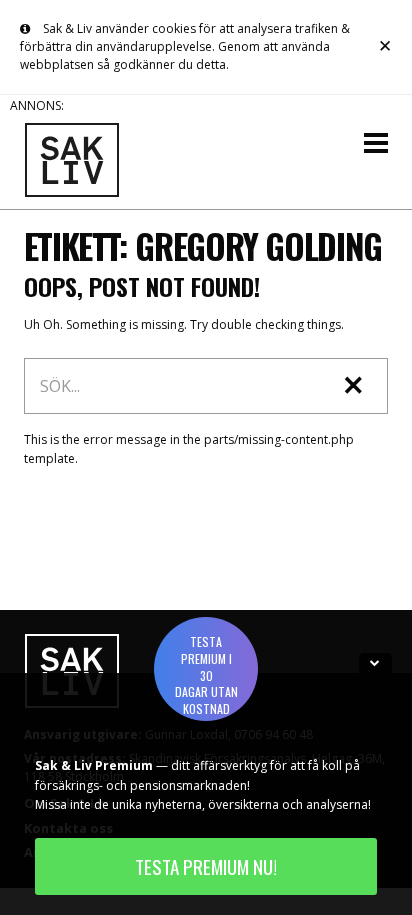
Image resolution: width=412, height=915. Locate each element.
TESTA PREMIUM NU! (206, 866)
